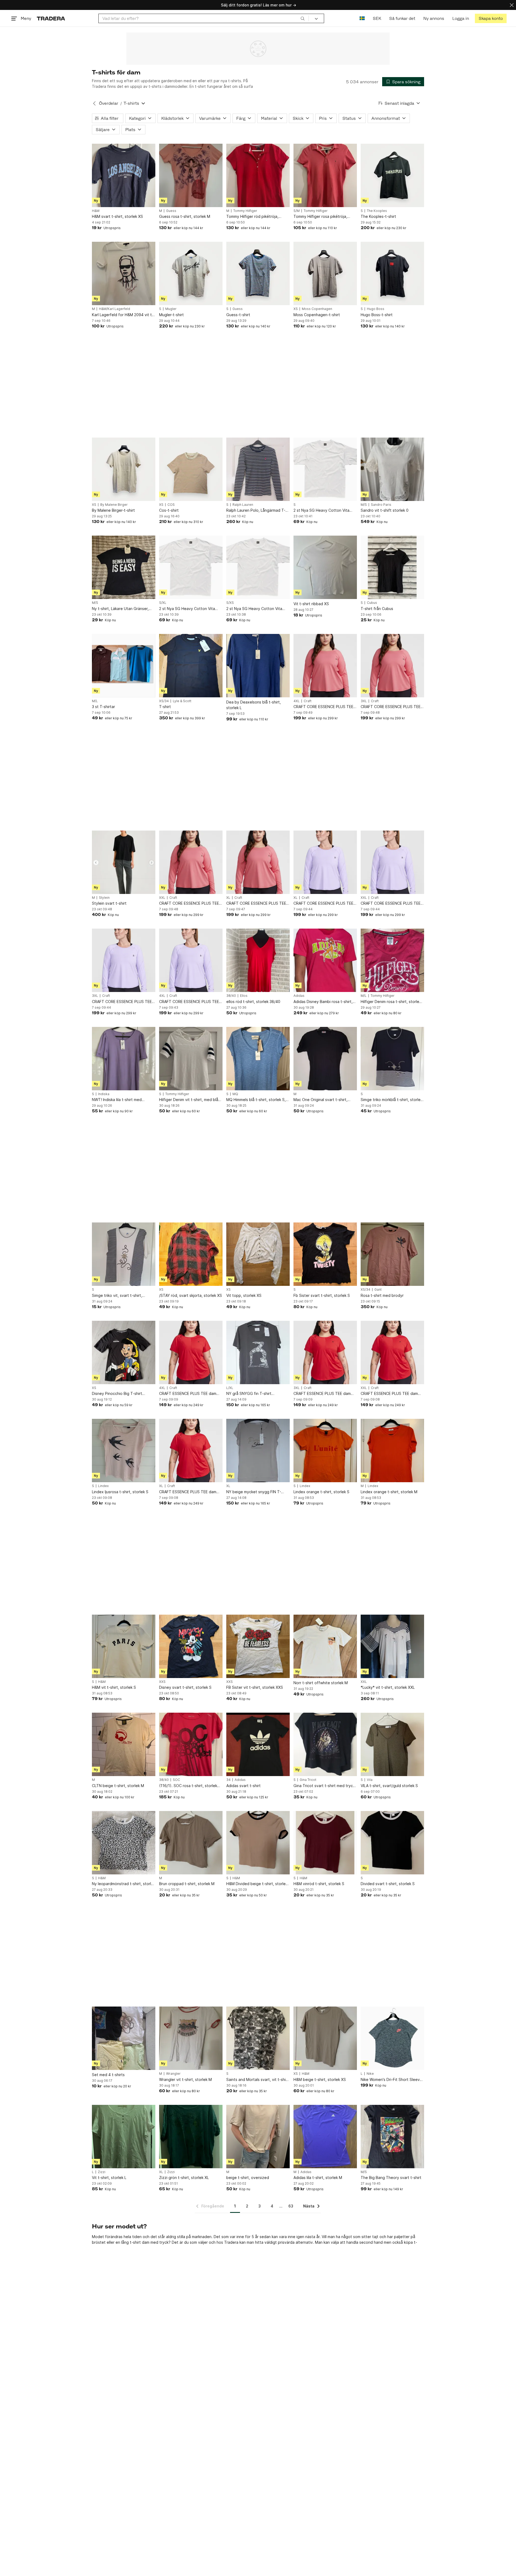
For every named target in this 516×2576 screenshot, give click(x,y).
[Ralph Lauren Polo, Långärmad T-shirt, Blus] (258, 469)
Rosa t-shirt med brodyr (382, 1295)
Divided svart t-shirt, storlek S (388, 1884)
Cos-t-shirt (169, 510)
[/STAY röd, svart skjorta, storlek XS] (191, 1254)
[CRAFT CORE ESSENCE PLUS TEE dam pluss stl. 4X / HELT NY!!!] (325, 666)
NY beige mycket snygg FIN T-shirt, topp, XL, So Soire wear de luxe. (256, 1492)
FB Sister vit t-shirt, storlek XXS (255, 1687)
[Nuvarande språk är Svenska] (362, 18)
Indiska (104, 1094)
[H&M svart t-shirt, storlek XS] (124, 175)
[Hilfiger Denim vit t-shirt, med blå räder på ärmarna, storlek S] (191, 1059)
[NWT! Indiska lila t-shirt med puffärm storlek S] (124, 1059)
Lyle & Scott (182, 701)
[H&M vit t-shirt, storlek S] (124, 1646)
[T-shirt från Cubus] (392, 567)
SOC (176, 1780)
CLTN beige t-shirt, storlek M (118, 1786)
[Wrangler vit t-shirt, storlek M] (191, 2038)
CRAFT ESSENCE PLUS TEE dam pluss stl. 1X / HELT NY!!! (188, 1492)
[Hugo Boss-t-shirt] (392, 273)
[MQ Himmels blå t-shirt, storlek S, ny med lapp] (258, 1059)
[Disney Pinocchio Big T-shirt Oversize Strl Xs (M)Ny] (124, 1352)
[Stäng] (512, 5)
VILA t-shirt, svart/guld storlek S (389, 1786)
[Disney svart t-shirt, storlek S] (191, 1646)
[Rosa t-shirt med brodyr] (392, 1254)
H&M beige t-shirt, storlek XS (320, 2079)
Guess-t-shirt (238, 315)
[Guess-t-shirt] (258, 273)
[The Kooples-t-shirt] (392, 175)
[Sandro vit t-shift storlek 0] (392, 469)
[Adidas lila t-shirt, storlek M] (325, 2137)
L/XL (230, 1388)
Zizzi (102, 2172)
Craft (308, 701)
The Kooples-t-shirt (378, 216)
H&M (96, 211)
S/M (297, 211)
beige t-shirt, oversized (248, 2178)
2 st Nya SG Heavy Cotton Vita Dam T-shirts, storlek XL (187, 609)
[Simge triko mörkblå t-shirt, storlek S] (392, 1059)
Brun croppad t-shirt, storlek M (187, 1884)
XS (296, 309)
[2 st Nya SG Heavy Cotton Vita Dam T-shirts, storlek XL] (191, 567)
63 (291, 2206)
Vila (370, 1780)
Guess (171, 211)
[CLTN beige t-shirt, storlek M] (124, 1744)
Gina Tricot (308, 1780)
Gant (378, 1290)
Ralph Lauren (243, 505)
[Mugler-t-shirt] (191, 273)
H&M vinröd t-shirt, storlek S (319, 1884)
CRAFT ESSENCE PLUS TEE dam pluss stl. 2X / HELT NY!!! (389, 1394)
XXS (162, 1682)
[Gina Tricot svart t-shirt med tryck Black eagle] (325, 1744)
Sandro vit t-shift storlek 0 (385, 510)
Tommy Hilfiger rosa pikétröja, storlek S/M (320, 217)
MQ (235, 1094)
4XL (297, 701)
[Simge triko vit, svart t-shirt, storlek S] (124, 1254)
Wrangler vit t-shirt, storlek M (185, 2079)
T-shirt (165, 707)
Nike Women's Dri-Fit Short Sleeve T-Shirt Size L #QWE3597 (391, 2080)
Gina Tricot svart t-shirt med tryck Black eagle (324, 1786)
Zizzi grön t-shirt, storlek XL (184, 2178)
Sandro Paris (381, 505)
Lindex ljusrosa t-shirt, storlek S (120, 1492)
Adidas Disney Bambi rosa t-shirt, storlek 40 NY (323, 1002)
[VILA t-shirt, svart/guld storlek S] (392, 1744)
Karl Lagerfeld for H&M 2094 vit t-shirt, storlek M (123, 315)
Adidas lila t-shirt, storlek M (318, 2178)
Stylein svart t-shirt (109, 903)
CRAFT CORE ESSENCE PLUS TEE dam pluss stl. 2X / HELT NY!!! (189, 903)
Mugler (171, 309)
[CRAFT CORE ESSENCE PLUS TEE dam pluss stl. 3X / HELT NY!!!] (392, 666)
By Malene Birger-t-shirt (113, 510)
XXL (162, 898)
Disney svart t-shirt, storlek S (185, 1687)
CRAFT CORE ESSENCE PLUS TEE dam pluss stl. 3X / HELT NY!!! (391, 707)
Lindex (103, 1486)
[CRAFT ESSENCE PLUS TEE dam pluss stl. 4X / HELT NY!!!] (191, 1352)
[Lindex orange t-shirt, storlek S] (325, 1451)
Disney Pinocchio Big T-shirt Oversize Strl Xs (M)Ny (117, 1394)
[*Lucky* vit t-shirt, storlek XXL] (392, 1646)
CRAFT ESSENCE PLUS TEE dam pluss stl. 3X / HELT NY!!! (322, 1394)
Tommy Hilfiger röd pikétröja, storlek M (252, 217)
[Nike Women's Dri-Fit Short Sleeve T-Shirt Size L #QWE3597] (392, 2038)
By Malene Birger (114, 505)
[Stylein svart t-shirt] (124, 862)
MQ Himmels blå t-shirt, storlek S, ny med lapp (256, 1100)
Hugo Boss (376, 309)
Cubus (372, 603)
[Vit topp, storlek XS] (258, 1254)
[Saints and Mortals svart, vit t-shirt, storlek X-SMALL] (258, 2038)
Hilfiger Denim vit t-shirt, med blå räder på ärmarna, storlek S (189, 1100)
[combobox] (204, 18)
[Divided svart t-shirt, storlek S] (392, 1843)
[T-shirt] (191, 666)
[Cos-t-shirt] (191, 469)
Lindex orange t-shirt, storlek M (389, 1492)
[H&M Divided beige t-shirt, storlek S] (258, 1843)
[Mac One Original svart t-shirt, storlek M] (325, 1059)
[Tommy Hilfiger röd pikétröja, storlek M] (258, 175)
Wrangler (173, 2074)
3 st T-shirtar (103, 707)
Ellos (244, 996)
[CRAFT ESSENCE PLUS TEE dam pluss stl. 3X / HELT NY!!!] (325, 1352)
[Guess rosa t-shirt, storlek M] (191, 175)
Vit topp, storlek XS (244, 1295)
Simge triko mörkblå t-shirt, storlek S (392, 1100)
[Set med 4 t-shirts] (124, 2038)
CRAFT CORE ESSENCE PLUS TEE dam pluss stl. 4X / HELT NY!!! (323, 707)
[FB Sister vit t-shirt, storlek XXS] (258, 1646)
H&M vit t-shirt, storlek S (114, 1687)
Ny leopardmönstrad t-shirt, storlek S (124, 1884)
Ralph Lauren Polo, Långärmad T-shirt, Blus (256, 510)
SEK (377, 18)
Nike (370, 2074)
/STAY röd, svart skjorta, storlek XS (191, 1295)
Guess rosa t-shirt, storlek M (185, 216)
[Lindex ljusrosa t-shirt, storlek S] (124, 1451)
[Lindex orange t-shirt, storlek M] (392, 1451)
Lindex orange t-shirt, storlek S (321, 1492)
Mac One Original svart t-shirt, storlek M (320, 1100)
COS (171, 505)
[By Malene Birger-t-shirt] (124, 469)
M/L (95, 701)
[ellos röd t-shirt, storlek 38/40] (258, 960)
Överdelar (109, 103)
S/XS (230, 603)
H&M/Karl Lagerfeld (114, 309)
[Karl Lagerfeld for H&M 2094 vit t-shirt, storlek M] (124, 273)
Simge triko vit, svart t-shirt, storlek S (117, 1296)
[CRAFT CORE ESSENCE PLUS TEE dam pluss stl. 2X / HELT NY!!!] (191, 862)
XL (228, 898)
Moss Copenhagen (317, 309)
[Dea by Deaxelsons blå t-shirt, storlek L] (258, 666)
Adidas (299, 996)
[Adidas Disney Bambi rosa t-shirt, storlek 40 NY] (325, 960)
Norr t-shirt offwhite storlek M (321, 1683)
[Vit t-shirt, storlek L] (124, 2137)
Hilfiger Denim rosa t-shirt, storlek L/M (391, 1002)
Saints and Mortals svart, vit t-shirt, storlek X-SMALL (258, 2080)
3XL (364, 701)
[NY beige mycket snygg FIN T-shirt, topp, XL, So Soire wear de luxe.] (258, 1451)
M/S (364, 505)
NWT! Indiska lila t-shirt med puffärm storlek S (117, 1100)
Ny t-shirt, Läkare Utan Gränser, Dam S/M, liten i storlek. (120, 609)
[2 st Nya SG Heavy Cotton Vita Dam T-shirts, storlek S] (325, 469)
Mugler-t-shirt (171, 315)
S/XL (163, 603)
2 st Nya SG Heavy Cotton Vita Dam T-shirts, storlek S (321, 510)
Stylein (104, 898)
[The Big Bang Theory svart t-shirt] (392, 2137)
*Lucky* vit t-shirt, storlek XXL (388, 1687)
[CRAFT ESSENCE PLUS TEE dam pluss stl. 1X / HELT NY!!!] (191, 1451)
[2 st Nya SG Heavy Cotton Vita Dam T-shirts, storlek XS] (258, 567)
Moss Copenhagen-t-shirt (317, 315)
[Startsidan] (51, 18)
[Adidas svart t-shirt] (258, 1744)
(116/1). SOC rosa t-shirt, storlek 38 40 (188, 1786)
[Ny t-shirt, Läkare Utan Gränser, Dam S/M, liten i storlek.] (124, 567)
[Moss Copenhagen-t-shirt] (325, 273)
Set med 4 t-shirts (108, 2075)
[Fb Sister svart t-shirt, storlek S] (325, 1254)
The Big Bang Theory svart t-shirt (391, 2178)
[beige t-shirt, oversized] (258, 2137)
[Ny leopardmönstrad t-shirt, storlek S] (124, 1843)
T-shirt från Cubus (377, 609)
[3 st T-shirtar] (124, 666)
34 (228, 1780)
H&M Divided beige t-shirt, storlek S (257, 1884)
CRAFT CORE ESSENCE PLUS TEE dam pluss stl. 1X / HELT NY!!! (256, 903)
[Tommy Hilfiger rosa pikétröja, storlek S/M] (325, 175)
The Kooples (377, 211)
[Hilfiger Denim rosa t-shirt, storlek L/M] (392, 960)
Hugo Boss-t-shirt (377, 315)
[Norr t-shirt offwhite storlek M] (325, 1646)
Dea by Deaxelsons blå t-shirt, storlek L (254, 705)
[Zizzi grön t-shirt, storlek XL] (191, 2137)
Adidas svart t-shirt (243, 1786)
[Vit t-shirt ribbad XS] (325, 567)
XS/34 (164, 701)
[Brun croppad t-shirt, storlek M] (191, 1843)
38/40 (231, 996)
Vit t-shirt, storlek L (109, 2178)
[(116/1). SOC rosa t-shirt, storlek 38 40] (191, 1744)
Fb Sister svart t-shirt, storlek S (322, 1295)
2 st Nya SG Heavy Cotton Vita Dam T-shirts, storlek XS (254, 609)
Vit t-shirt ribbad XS (311, 604)
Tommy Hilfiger (245, 211)
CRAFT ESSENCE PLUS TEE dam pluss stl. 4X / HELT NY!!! (188, 1394)
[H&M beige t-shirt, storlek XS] (325, 2038)
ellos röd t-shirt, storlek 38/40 (253, 1002)
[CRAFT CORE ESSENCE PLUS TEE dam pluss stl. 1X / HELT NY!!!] (258, 862)
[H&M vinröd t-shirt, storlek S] (325, 1843)
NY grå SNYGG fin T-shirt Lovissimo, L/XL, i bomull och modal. (258, 1394)
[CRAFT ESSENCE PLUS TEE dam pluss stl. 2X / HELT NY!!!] (392, 1352)
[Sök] (303, 18)
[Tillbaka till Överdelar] (94, 103)
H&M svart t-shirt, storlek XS (117, 216)
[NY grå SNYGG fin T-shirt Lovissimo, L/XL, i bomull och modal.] (258, 1352)
